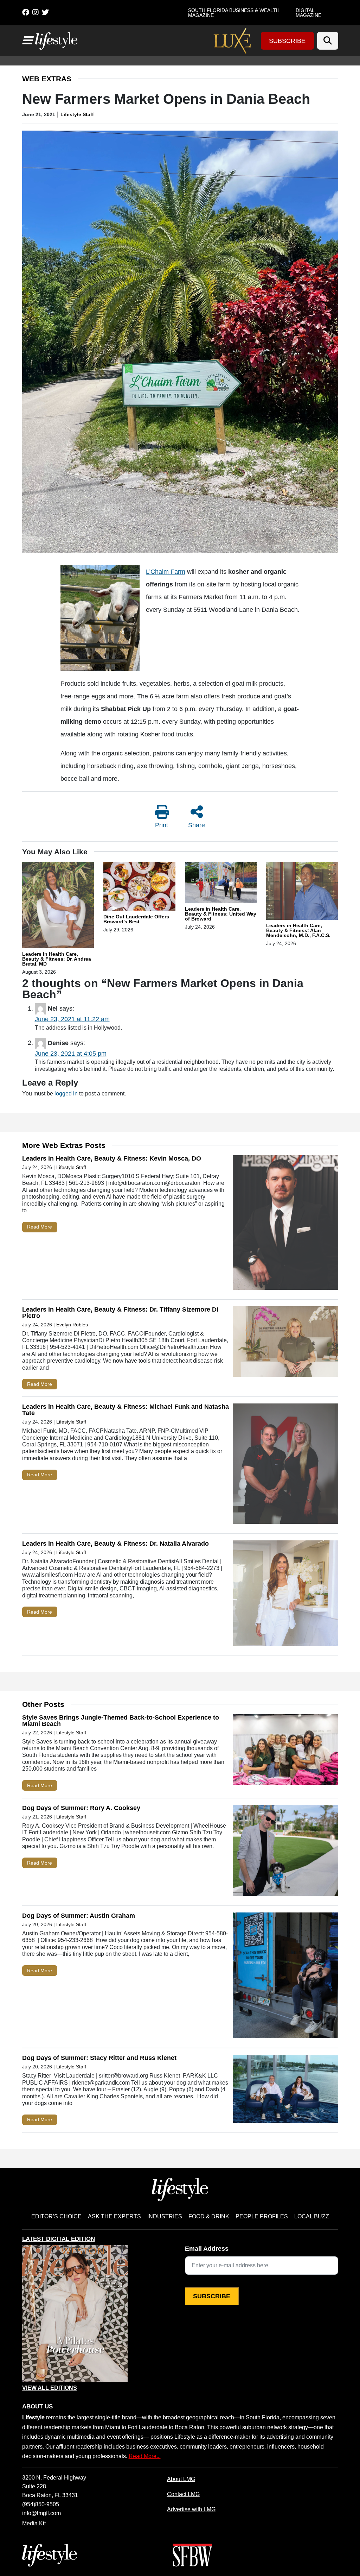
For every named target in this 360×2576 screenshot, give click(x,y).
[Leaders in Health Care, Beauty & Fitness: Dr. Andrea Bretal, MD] (58, 906)
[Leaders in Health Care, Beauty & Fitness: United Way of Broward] (221, 884)
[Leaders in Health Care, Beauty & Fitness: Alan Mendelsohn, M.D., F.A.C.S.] (302, 892)
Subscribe (287, 41)
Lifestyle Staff (77, 114)
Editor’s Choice (56, 2216)
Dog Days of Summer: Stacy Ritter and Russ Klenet (99, 2058)
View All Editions (50, 2388)
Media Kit (34, 2523)
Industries (165, 2216)
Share (197, 825)
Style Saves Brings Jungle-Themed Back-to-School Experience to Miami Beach (121, 1721)
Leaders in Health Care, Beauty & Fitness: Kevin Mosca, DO (112, 1158)
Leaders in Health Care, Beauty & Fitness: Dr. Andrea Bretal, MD (57, 959)
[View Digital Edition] (75, 2314)
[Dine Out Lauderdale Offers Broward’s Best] (139, 887)
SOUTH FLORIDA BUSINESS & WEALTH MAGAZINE (234, 13)
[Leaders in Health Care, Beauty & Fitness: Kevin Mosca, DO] (285, 1224)
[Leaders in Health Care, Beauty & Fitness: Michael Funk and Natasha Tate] (285, 1465)
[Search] (328, 41)
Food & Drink (209, 2216)
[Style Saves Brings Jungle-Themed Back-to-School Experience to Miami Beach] (285, 1751)
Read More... (145, 2456)
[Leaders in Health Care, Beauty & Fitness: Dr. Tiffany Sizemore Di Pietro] (285, 1343)
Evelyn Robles (72, 1325)
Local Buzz (312, 2216)
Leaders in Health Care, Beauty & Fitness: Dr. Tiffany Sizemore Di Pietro (120, 1313)
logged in (66, 1093)
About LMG (181, 2479)
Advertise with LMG (191, 2509)
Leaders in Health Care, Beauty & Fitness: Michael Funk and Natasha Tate (126, 1410)
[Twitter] (45, 12)
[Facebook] (26, 12)
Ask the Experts (114, 2216)
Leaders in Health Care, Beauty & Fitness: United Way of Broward (221, 914)
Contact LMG (183, 2494)
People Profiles (262, 2216)
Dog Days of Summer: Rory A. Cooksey (81, 1808)
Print (162, 825)
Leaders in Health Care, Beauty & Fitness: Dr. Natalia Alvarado (115, 1544)
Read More (40, 1227)
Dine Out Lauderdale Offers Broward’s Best (136, 919)
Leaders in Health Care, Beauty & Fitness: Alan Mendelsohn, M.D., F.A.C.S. (298, 930)
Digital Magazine (308, 13)
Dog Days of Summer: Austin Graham (79, 1916)
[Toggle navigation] (27, 40)
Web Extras (47, 79)
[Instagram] (36, 12)
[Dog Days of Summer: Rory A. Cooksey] (285, 1852)
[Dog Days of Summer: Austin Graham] (285, 1977)
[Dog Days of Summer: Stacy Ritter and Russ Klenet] (285, 2090)
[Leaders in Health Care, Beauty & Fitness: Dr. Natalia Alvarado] (285, 1595)
